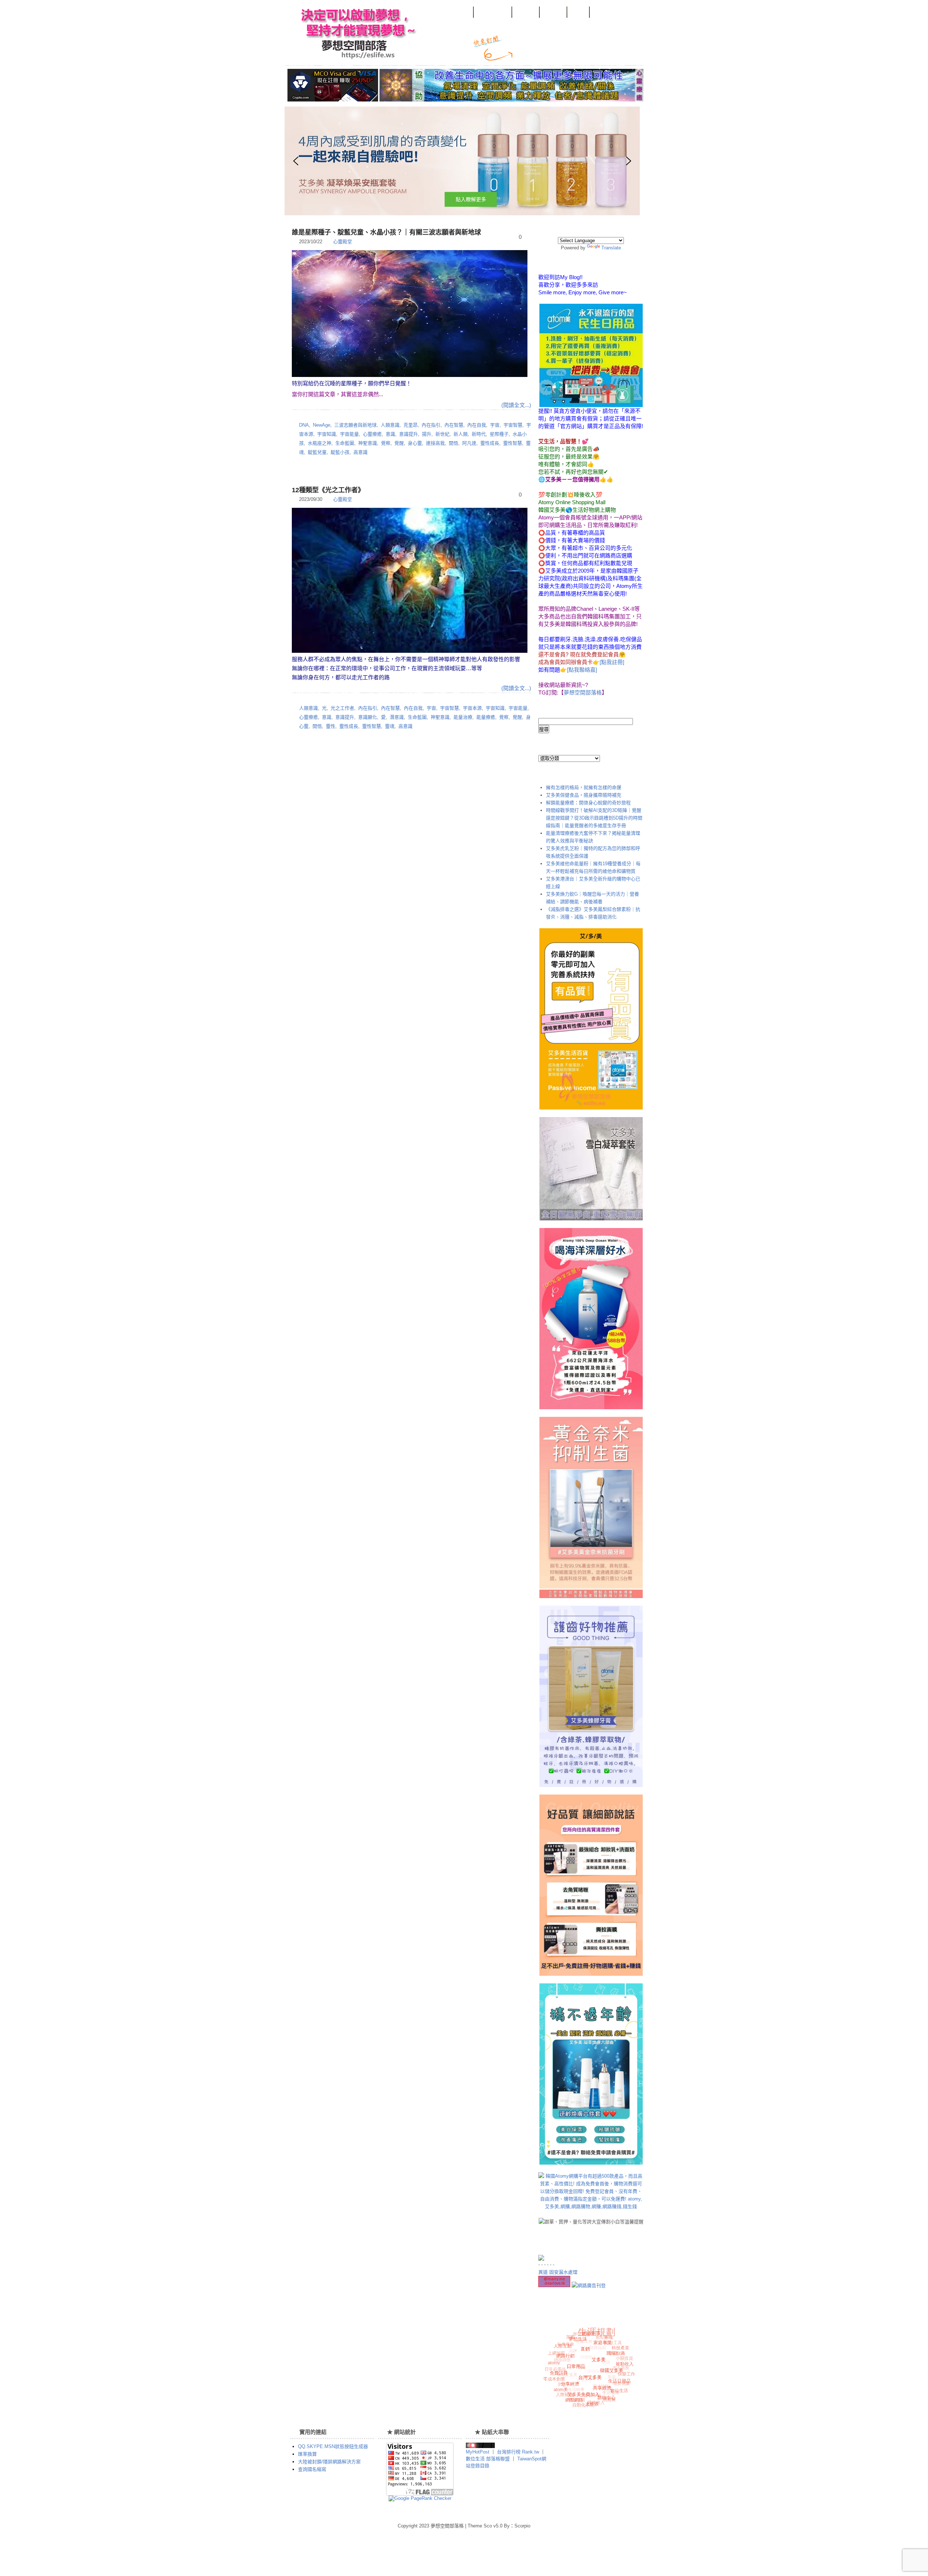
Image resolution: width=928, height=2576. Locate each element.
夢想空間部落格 (356, 33)
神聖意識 (368, 443)
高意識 (361, 452)
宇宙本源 (472, 708)
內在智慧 (454, 425)
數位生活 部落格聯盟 (488, 2459)
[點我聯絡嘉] (582, 670)
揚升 (427, 434)
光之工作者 (342, 708)
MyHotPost (478, 2452)
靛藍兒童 (317, 452)
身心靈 (415, 443)
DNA (304, 425)
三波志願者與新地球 (355, 425)
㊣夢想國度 (457, 14)
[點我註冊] (612, 662)
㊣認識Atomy (493, 14)
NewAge (322, 425)
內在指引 (431, 425)
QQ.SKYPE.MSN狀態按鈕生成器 (333, 2446)
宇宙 (495, 425)
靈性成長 (490, 443)
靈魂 (390, 726)
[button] (462, 161)
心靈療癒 (372, 434)
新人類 (461, 434)
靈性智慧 (513, 443)
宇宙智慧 (513, 425)
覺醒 (399, 443)
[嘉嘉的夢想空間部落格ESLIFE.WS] (480, 2446)
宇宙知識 (327, 434)
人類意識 (390, 425)
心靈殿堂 (343, 242)
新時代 (479, 434)
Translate (611, 248)
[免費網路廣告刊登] (589, 2285)
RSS (528, 52)
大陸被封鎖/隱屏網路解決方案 (329, 2462)
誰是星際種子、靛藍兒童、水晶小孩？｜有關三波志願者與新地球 (386, 232)
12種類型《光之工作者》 (328, 490)
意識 (390, 434)
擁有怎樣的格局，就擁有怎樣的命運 (584, 787)
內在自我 (477, 425)
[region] (411, 161)
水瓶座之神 (320, 443)
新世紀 (442, 434)
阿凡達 (469, 443)
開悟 (453, 443)
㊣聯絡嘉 (554, 14)
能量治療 (463, 717)
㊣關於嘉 (526, 14)
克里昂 (411, 425)
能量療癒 (486, 717)
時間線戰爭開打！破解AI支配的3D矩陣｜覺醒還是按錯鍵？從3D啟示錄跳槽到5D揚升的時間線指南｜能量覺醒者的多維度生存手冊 (594, 818)
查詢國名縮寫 (312, 2469)
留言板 (579, 14)
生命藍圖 (345, 443)
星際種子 (499, 434)
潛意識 (397, 717)
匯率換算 (307, 2454)
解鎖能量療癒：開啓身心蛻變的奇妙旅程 (588, 803)
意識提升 (409, 434)
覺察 (386, 443)
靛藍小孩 (340, 452)
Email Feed (551, 52)
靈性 (331, 726)
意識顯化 (368, 717)
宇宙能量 (349, 434)
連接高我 (435, 443)
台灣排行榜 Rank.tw (519, 2452)
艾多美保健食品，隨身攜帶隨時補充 (584, 795)
